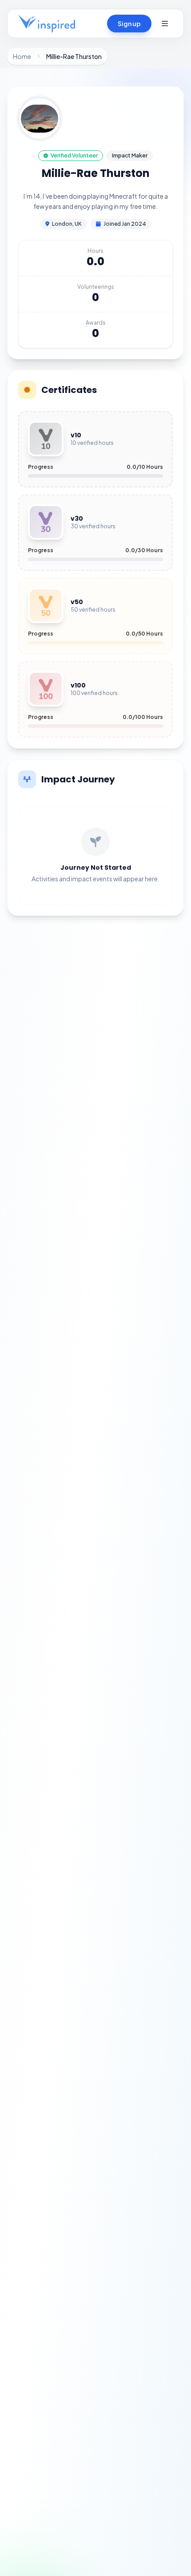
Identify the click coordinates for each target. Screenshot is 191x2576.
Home (22, 56)
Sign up (129, 24)
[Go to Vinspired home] (47, 24)
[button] (165, 24)
